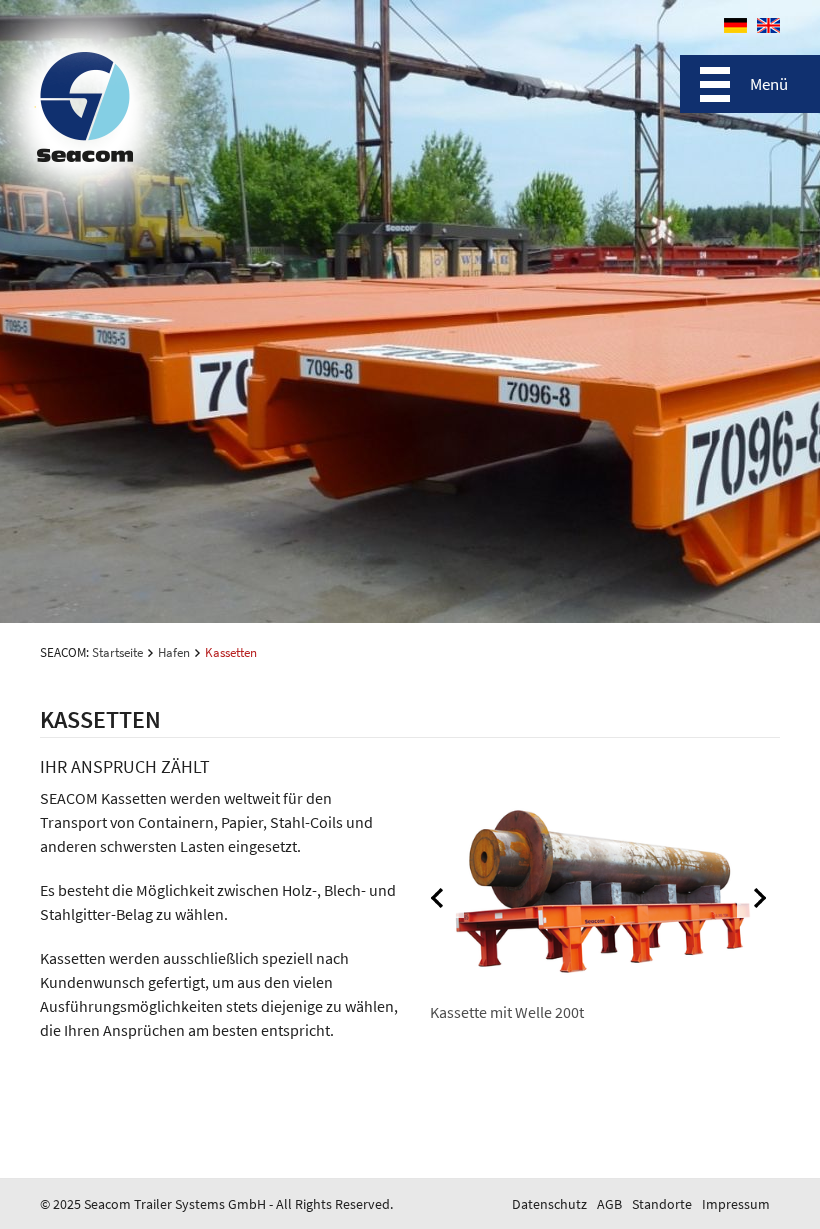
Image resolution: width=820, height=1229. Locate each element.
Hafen (174, 652)
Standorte (662, 1204)
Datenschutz (549, 1204)
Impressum (736, 1204)
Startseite (117, 652)
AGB (609, 1204)
